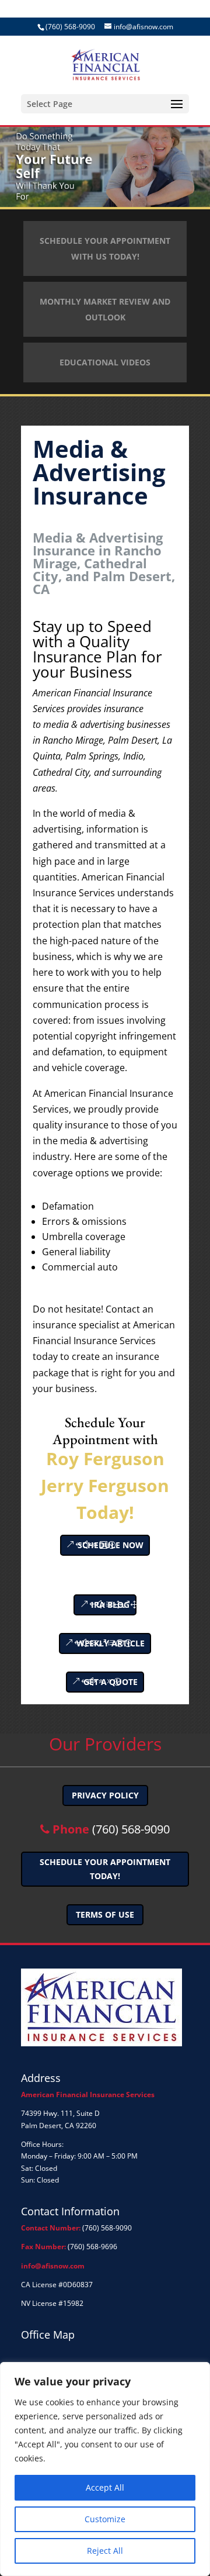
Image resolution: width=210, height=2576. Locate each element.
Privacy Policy (105, 1795)
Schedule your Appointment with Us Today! (105, 248)
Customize (105, 2519)
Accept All (105, 2487)
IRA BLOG (110, 1605)
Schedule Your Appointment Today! (105, 1869)
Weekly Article (111, 1643)
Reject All (105, 2551)
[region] (105, 2469)
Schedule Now (111, 1545)
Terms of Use (105, 1914)
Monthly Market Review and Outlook (105, 309)
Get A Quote (111, 1682)
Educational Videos (105, 362)
